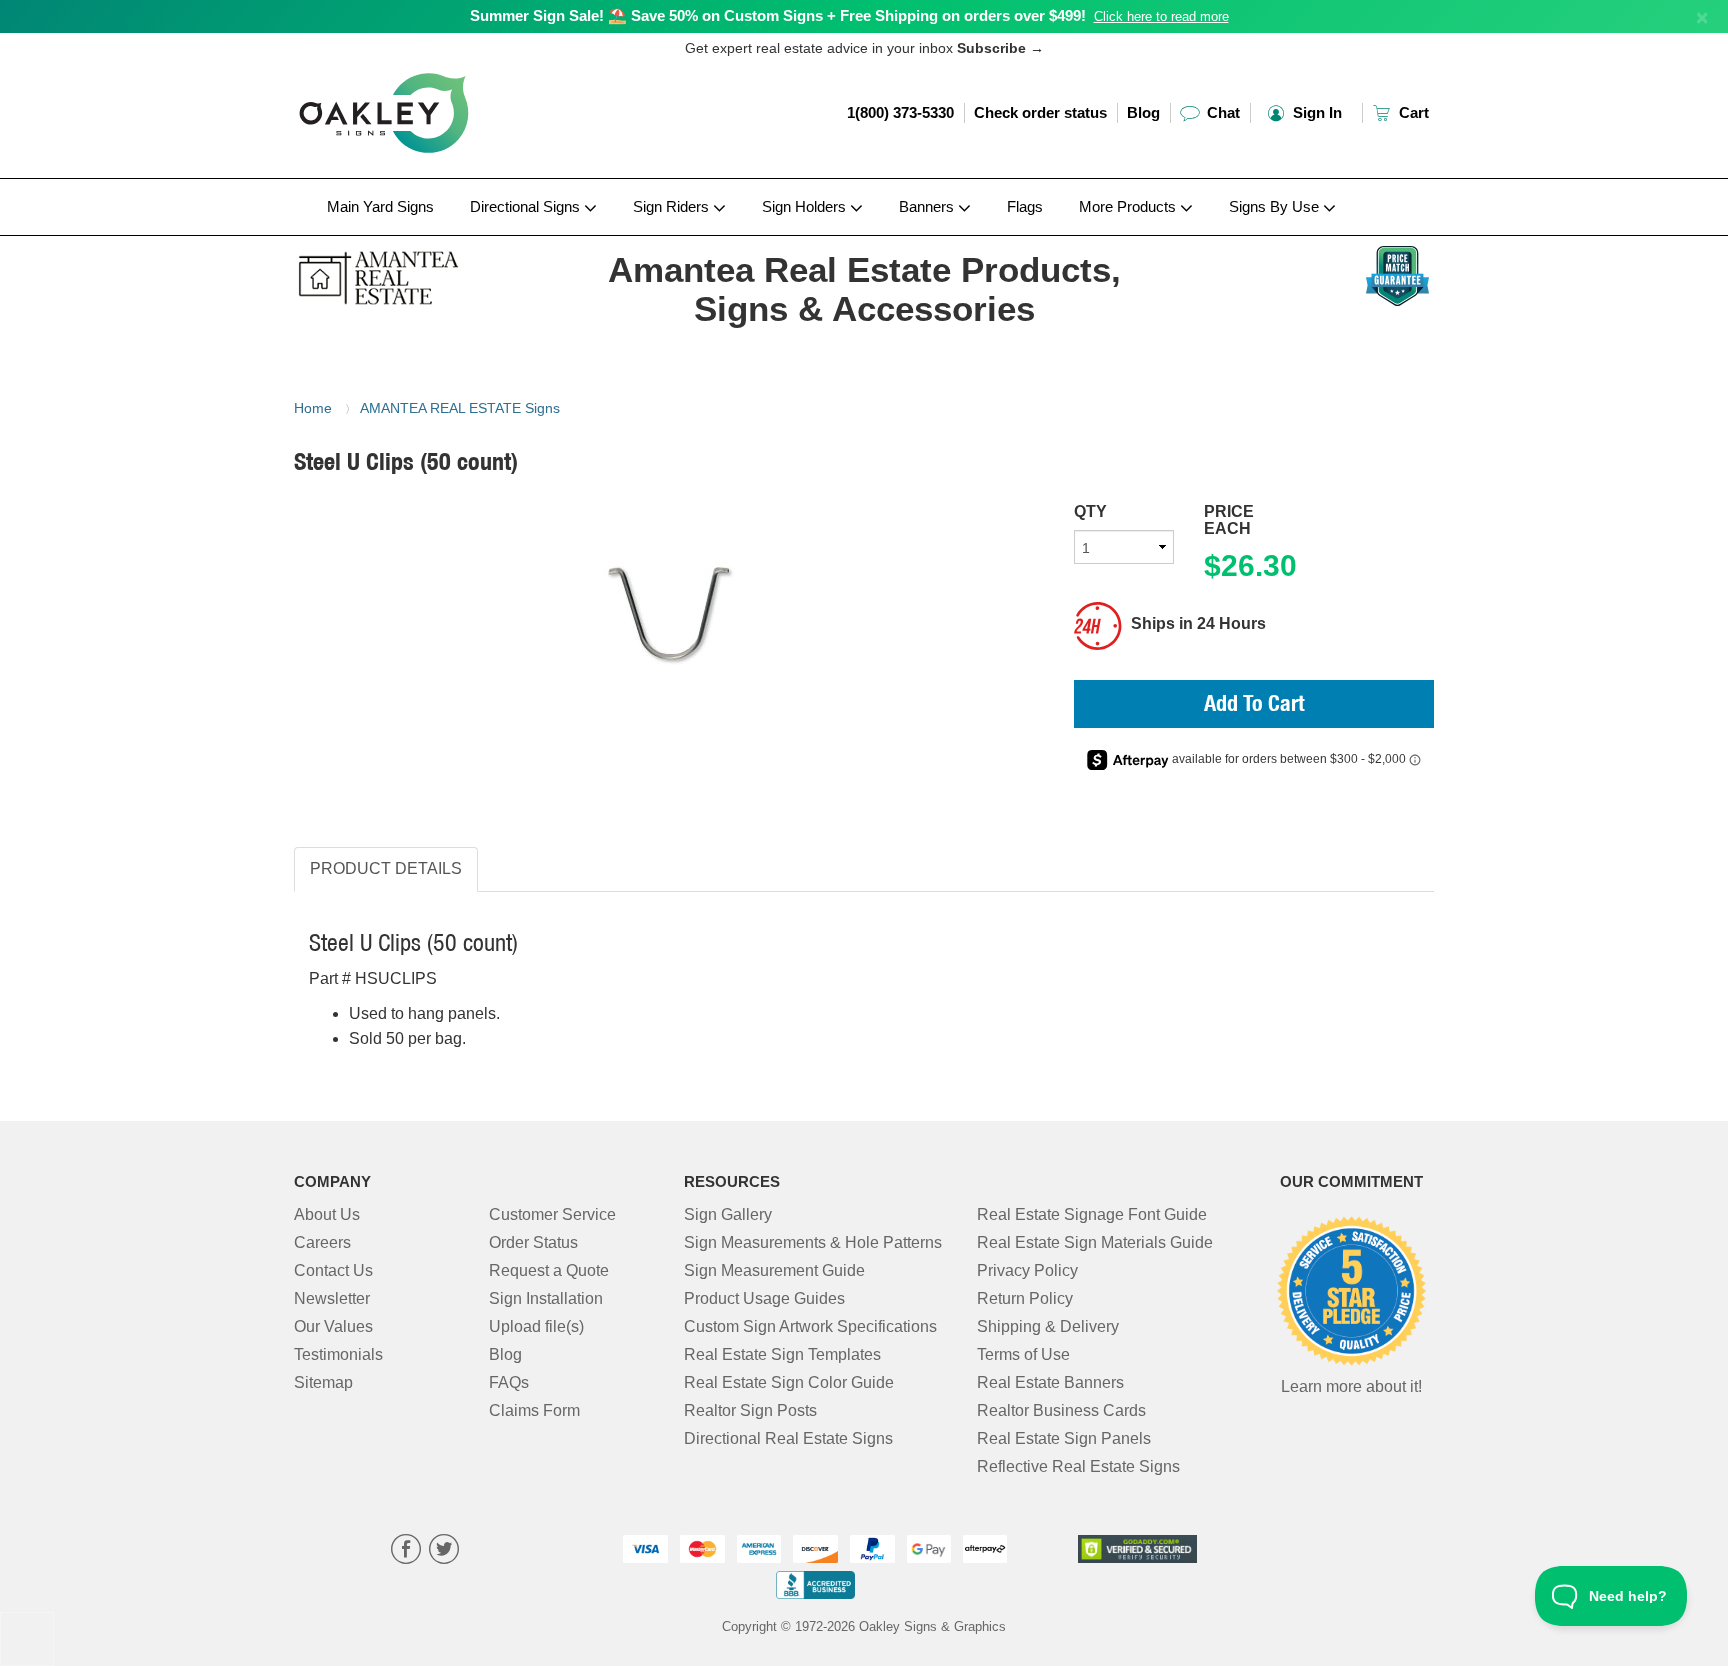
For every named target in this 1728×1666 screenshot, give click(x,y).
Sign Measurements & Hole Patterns (813, 1242)
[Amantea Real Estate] (425, 273)
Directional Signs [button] (527, 206)
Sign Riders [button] (673, 206)
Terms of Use (1023, 1354)
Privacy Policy (1027, 1270)
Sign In (1315, 112)
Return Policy (1025, 1298)
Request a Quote (549, 1270)
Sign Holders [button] (806, 206)
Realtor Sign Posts (750, 1410)
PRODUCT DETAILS (386, 868)
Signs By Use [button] (1276, 206)
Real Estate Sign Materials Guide (1095, 1242)
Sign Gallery (728, 1214)
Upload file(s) (536, 1326)
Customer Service (552, 1214)
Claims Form (534, 1410)
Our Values (333, 1326)
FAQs (509, 1382)
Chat (1221, 112)
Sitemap (323, 1382)
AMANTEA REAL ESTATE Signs (460, 408)
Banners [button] (928, 206)
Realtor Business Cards (1061, 1410)
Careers (322, 1242)
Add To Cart (1254, 706)
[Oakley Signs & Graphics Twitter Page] (444, 1551)
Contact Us (333, 1270)
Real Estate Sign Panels (1064, 1438)
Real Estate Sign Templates (782, 1354)
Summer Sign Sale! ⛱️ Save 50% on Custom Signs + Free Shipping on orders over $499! (778, 15)
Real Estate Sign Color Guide (789, 1382)
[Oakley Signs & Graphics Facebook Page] (406, 1551)
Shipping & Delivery (1048, 1326)
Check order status (1040, 112)
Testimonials (338, 1354)
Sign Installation (546, 1298)
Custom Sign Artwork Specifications (810, 1326)
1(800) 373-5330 (900, 112)
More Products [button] (1129, 206)
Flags (1025, 206)
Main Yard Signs (380, 206)
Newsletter (332, 1298)
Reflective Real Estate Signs (1078, 1466)
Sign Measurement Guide (774, 1270)
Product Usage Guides (764, 1298)
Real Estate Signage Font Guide (1092, 1214)
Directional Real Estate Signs (788, 1438)
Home (313, 408)
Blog (1143, 112)
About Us (327, 1214)
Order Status (533, 1242)
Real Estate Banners (1050, 1382)
